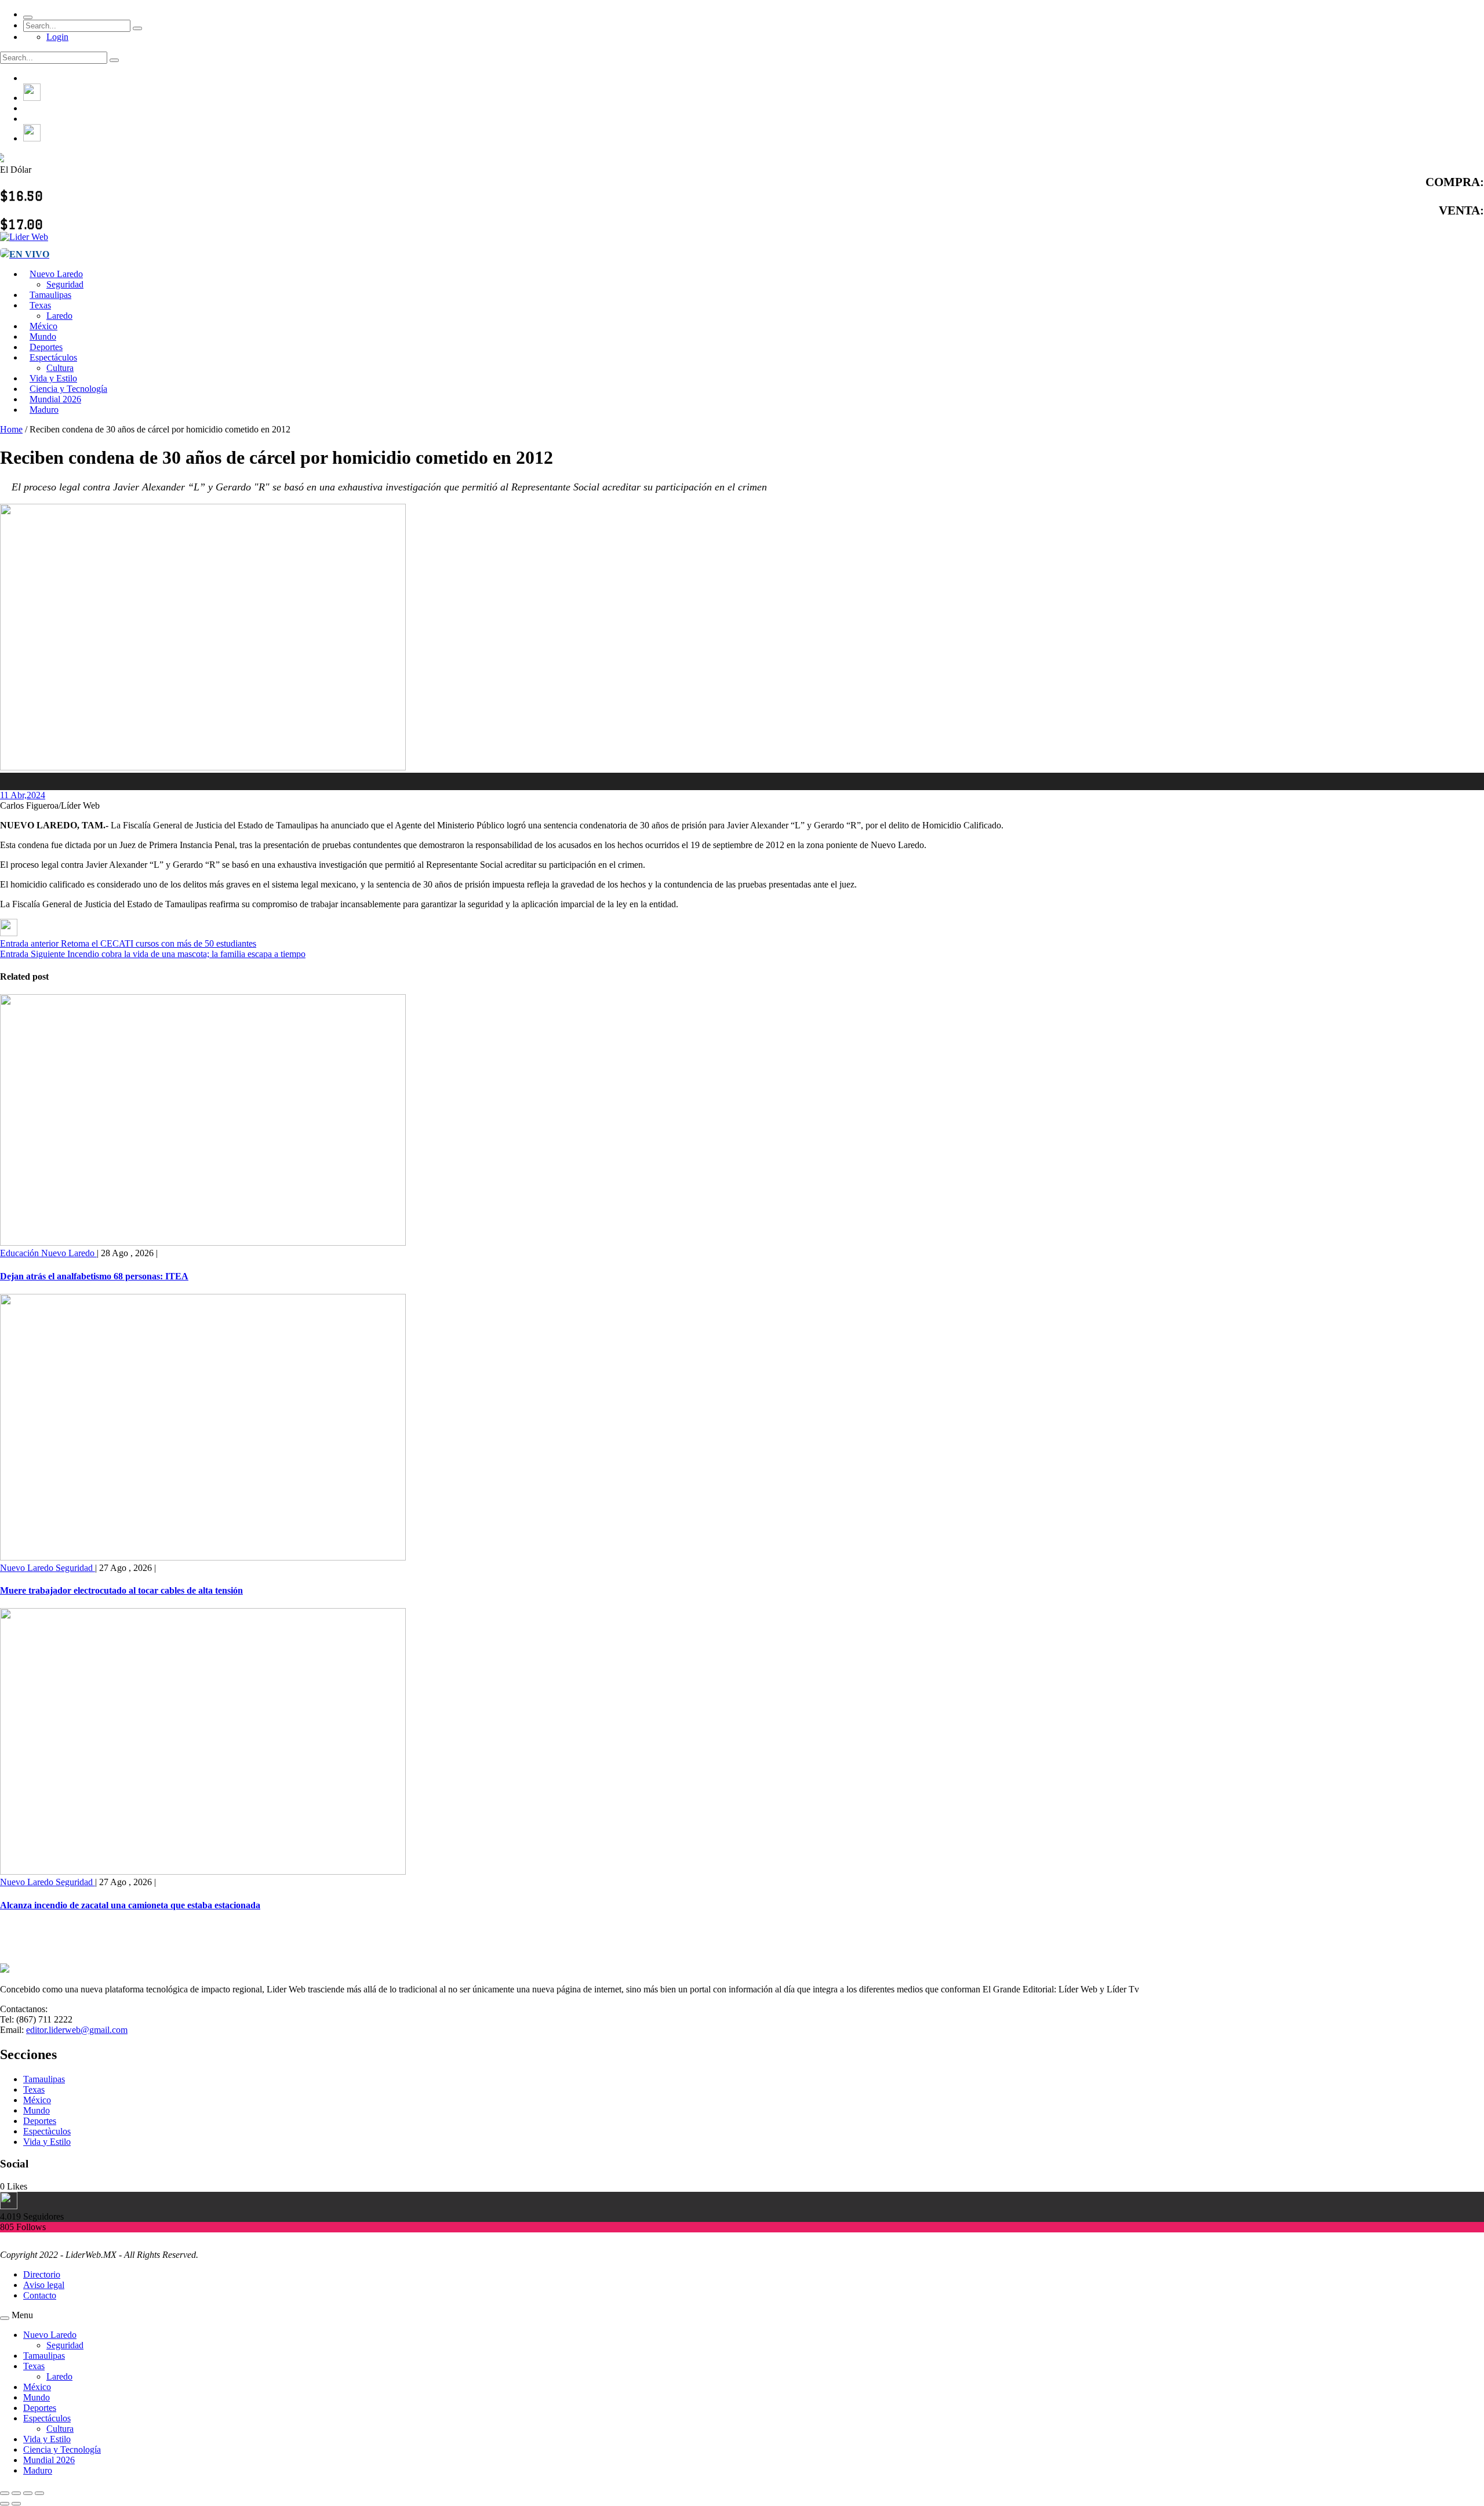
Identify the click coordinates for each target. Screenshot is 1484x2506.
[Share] (16, 2493)
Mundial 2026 (49, 2460)
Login (57, 37)
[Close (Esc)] (5, 2493)
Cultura (60, 2429)
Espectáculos (53, 357)
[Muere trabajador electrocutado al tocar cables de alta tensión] (203, 1557)
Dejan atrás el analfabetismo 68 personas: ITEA (94, 1276)
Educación (21, 1253)
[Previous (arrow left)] (5, 2504)
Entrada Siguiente (32, 954)
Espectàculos (47, 2131)
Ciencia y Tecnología (62, 2449)
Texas (40, 305)
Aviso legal (44, 2285)
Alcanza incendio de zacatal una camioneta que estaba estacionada (130, 1905)
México (37, 2100)
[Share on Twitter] (9, 933)
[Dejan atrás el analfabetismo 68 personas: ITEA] (203, 1243)
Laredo (59, 2376)
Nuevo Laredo (56, 274)
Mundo (37, 2110)
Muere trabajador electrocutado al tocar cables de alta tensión (121, 1590)
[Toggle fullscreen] (28, 2493)
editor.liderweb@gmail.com (77, 2030)
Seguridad (75, 1568)
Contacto (40, 2295)
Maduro (44, 410)
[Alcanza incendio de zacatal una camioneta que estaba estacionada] (203, 1872)
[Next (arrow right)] (16, 2504)
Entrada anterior (29, 943)
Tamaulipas (44, 2079)
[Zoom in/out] (39, 2493)
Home (11, 429)
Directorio (42, 2274)
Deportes (40, 2121)
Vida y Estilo (47, 2142)
